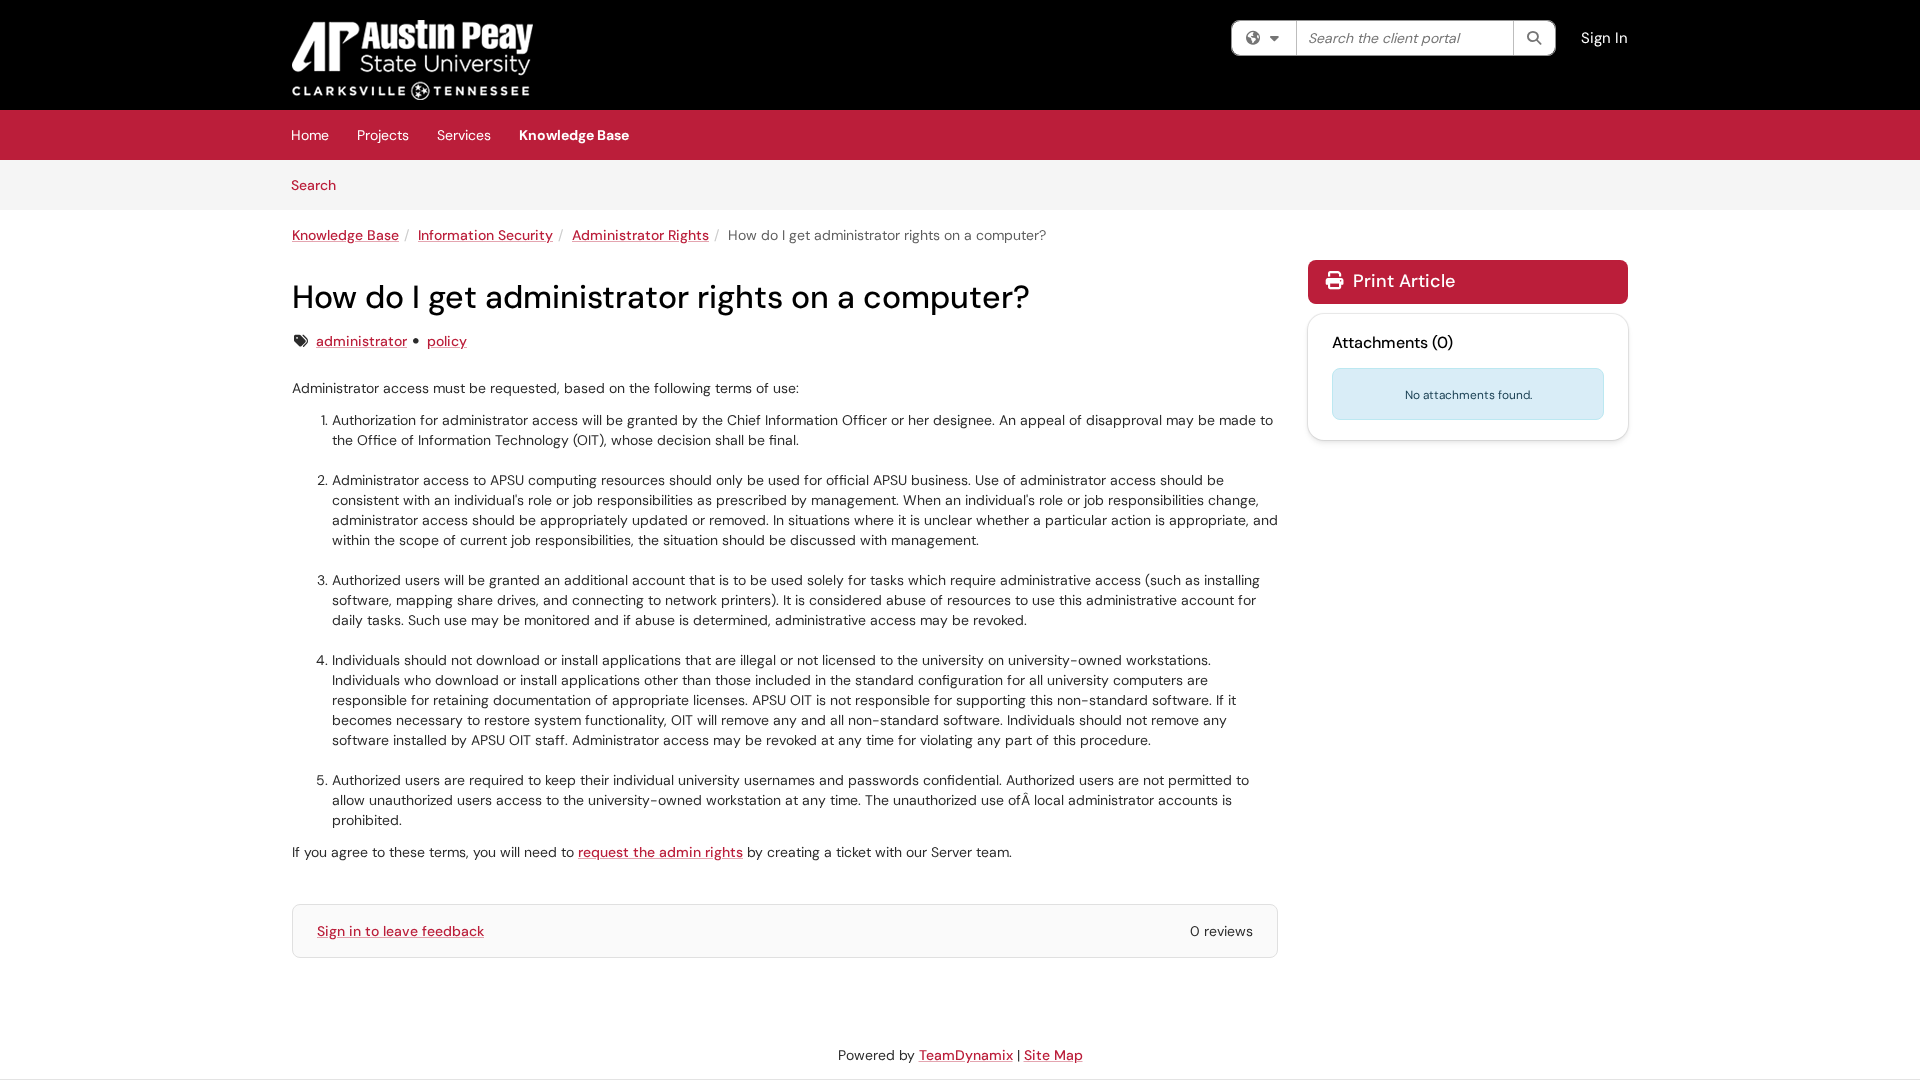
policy (447, 341)
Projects (383, 135)
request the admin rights (660, 852)
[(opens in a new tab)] (412, 60)
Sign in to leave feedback (400, 931)
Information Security (485, 235)
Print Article (1401, 281)
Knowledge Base (574, 135)
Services (464, 135)
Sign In (1604, 38)
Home (310, 135)
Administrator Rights (640, 235)
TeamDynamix (966, 1055)
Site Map (1053, 1055)
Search (320, 184)
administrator (361, 341)
